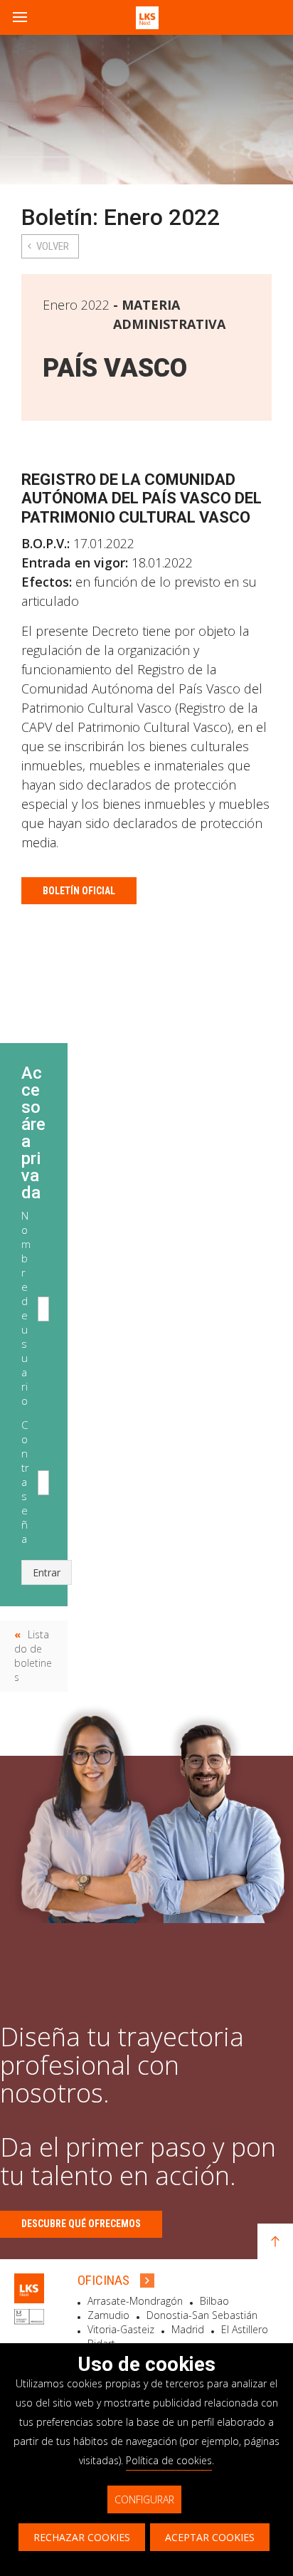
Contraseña (25, 1482)
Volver (53, 246)
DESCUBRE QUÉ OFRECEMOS (81, 2224)
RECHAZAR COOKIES (82, 2537)
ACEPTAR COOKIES (210, 2537)
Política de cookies (169, 2460)
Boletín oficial (79, 891)
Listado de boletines (33, 1656)
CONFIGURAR (144, 2499)
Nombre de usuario (26, 1308)
